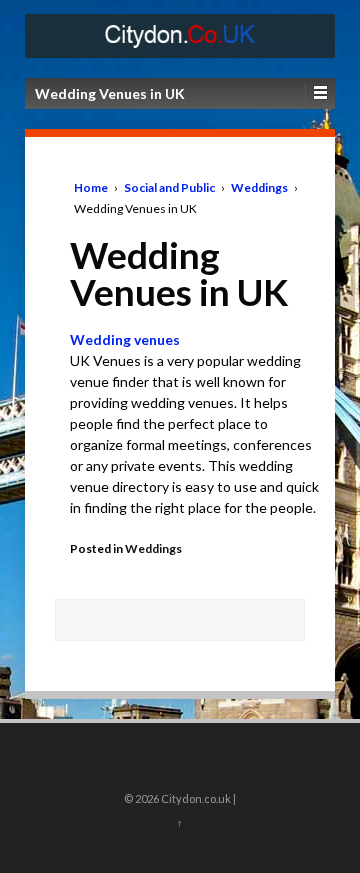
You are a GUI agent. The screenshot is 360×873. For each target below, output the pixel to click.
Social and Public (169, 187)
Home (91, 187)
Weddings (259, 187)
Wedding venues (125, 339)
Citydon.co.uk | (197, 798)
